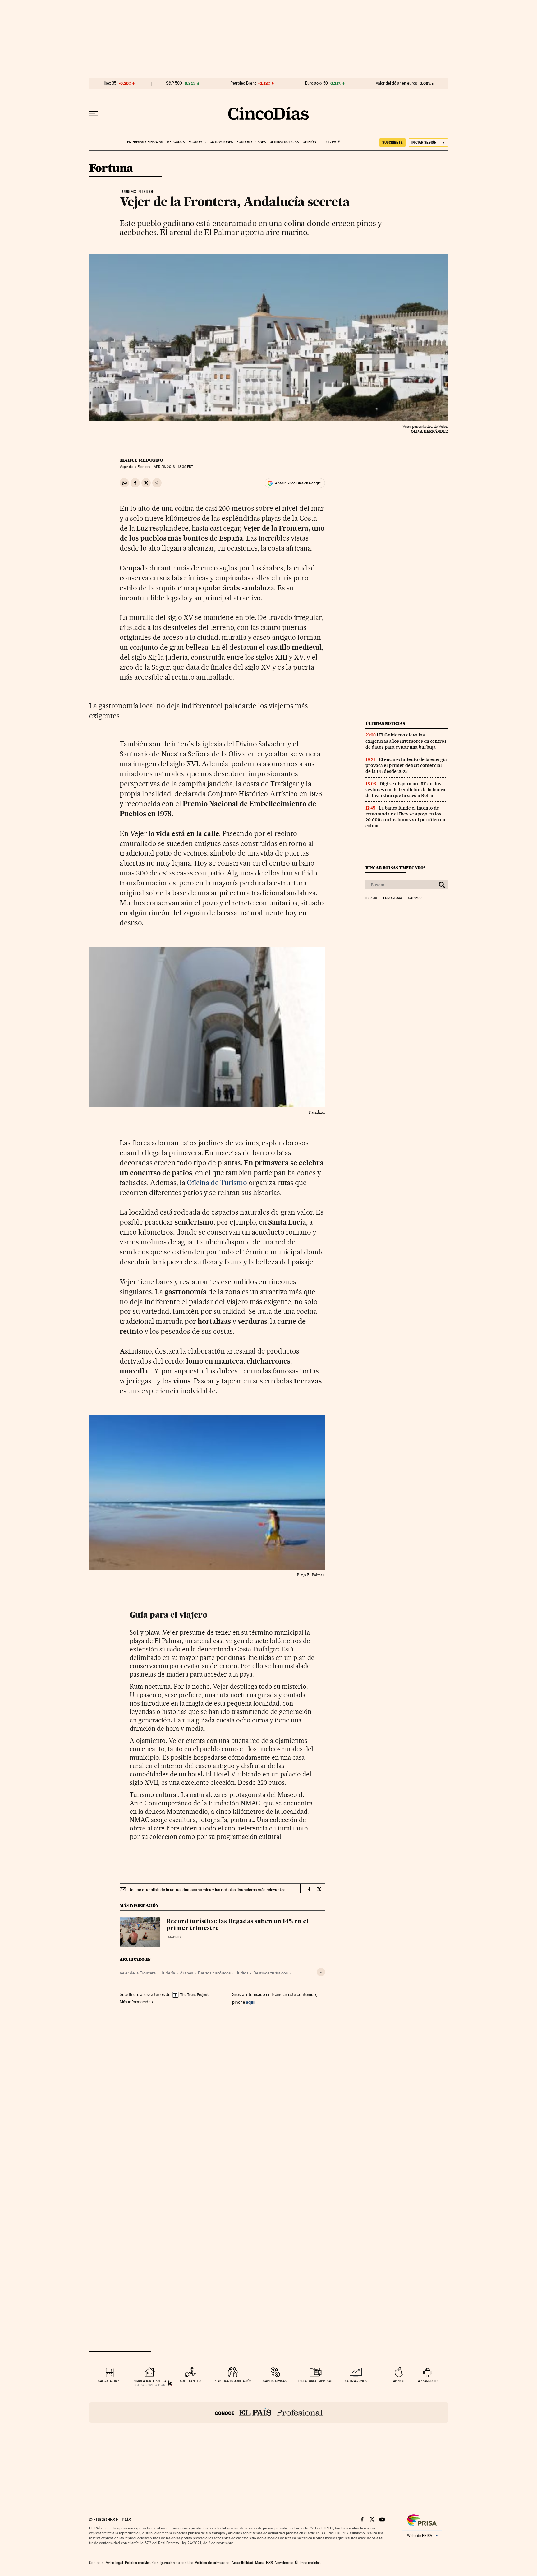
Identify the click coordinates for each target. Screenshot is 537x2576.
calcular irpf (109, 2381)
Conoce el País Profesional (269, 2412)
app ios (399, 2381)
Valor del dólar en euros (396, 83)
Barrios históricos (214, 1973)
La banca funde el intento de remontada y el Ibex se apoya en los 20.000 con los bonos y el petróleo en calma (405, 817)
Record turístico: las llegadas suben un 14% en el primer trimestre (237, 1925)
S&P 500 (174, 83)
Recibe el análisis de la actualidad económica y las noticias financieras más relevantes (207, 1890)
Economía (197, 142)
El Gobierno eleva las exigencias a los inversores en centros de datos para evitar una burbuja (406, 741)
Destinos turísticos (271, 1973)
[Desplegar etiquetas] (321, 1972)
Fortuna (111, 169)
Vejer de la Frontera (138, 1973)
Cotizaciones (221, 142)
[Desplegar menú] (94, 113)
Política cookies (138, 2563)
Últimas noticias (284, 142)
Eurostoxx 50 (317, 83)
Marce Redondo (141, 460)
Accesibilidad (242, 2563)
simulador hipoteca (150, 2381)
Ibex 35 (110, 83)
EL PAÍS (330, 140)
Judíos (242, 1973)
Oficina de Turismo (217, 1183)
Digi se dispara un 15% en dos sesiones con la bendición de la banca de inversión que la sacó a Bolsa (405, 790)
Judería (168, 1973)
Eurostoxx (392, 898)
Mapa (260, 2563)
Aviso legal (114, 2563)
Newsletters (284, 2563)
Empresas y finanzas (145, 142)
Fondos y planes (251, 142)
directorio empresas (315, 2381)
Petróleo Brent (243, 83)
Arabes (186, 1973)
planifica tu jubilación (233, 2381)
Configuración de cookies (173, 2563)
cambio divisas (275, 2381)
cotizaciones (356, 2381)
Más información (135, 2002)
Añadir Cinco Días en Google (298, 483)
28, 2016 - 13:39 (173, 467)
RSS (269, 2563)
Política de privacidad (212, 2563)
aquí (250, 2002)
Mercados (176, 142)
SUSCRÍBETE (392, 142)
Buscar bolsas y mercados (395, 868)
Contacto (96, 2563)
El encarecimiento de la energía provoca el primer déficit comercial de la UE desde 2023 (406, 765)
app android (428, 2381)
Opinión (309, 142)
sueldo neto (190, 2381)
